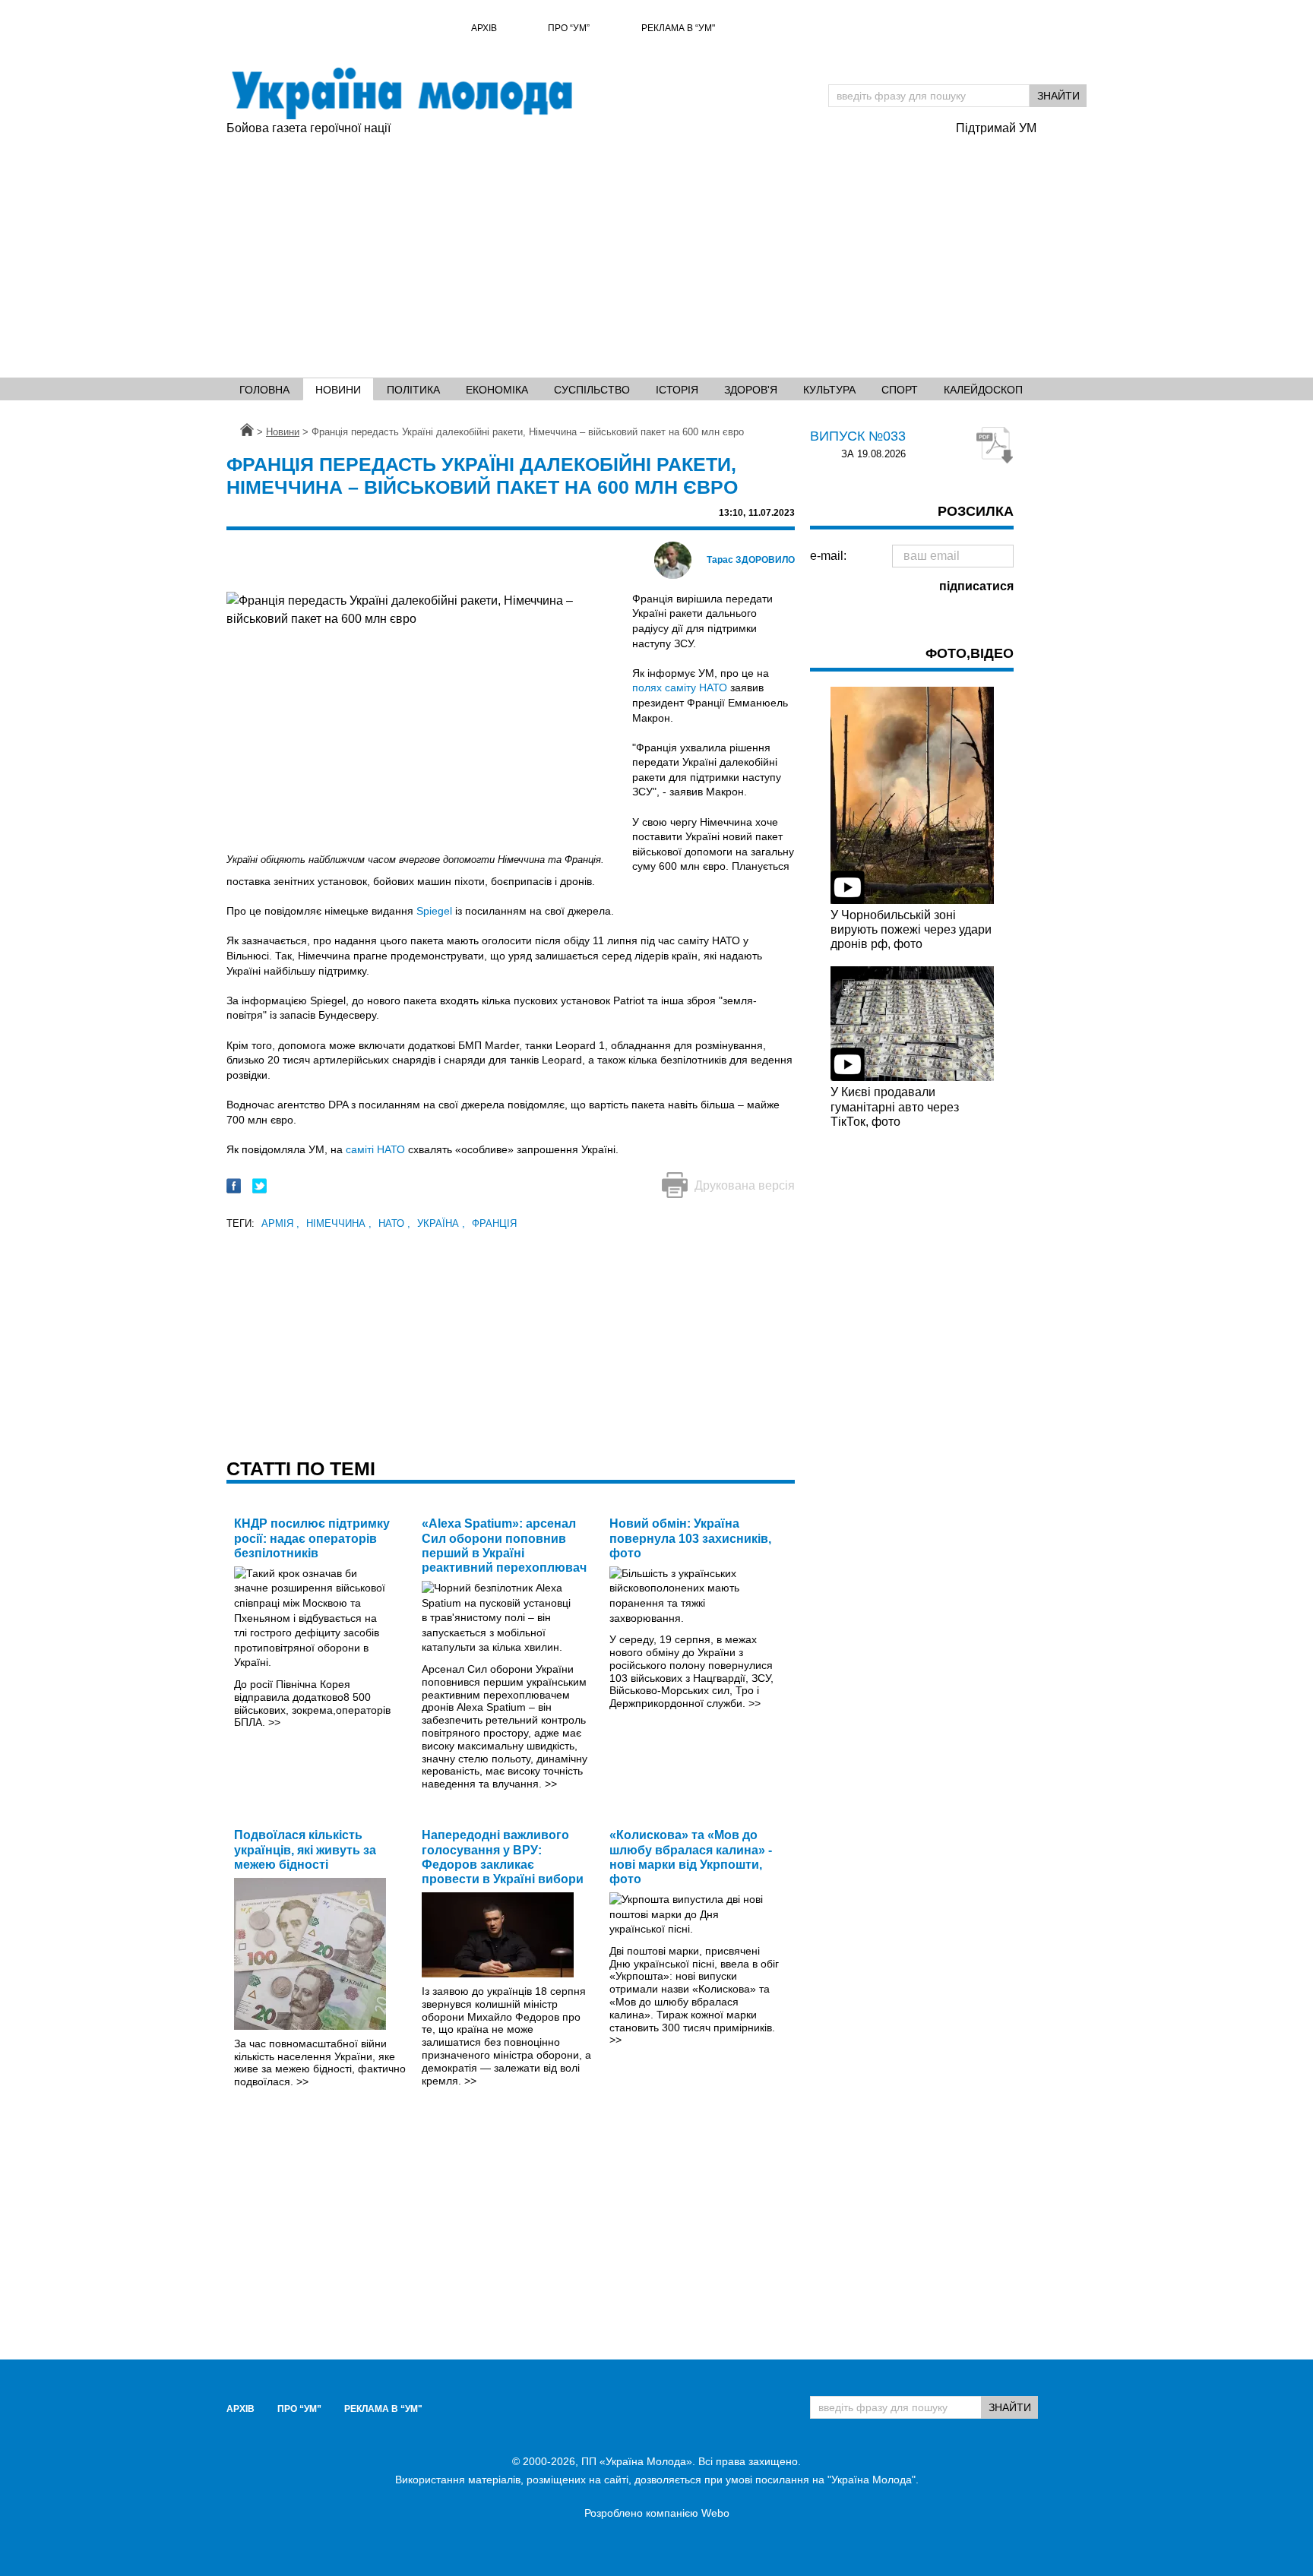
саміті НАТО (375, 1149)
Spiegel (434, 911)
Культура (829, 390)
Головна (264, 390)
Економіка (497, 390)
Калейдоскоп (983, 390)
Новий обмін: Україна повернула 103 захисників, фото (690, 1538)
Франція (494, 1223)
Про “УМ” (569, 28)
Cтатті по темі (301, 1468)
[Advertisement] (656, 251)
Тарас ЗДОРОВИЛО (751, 560)
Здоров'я (751, 390)
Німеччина (339, 1223)
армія (280, 1223)
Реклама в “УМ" (678, 28)
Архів (484, 28)
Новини (338, 390)
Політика (413, 390)
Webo (715, 2513)
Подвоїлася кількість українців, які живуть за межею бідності (305, 1849)
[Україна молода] (401, 93)
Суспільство (592, 390)
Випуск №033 (858, 436)
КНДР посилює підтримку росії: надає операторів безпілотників (312, 1538)
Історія (677, 390)
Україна (441, 1223)
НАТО (394, 1223)
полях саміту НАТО (680, 687)
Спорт (900, 390)
